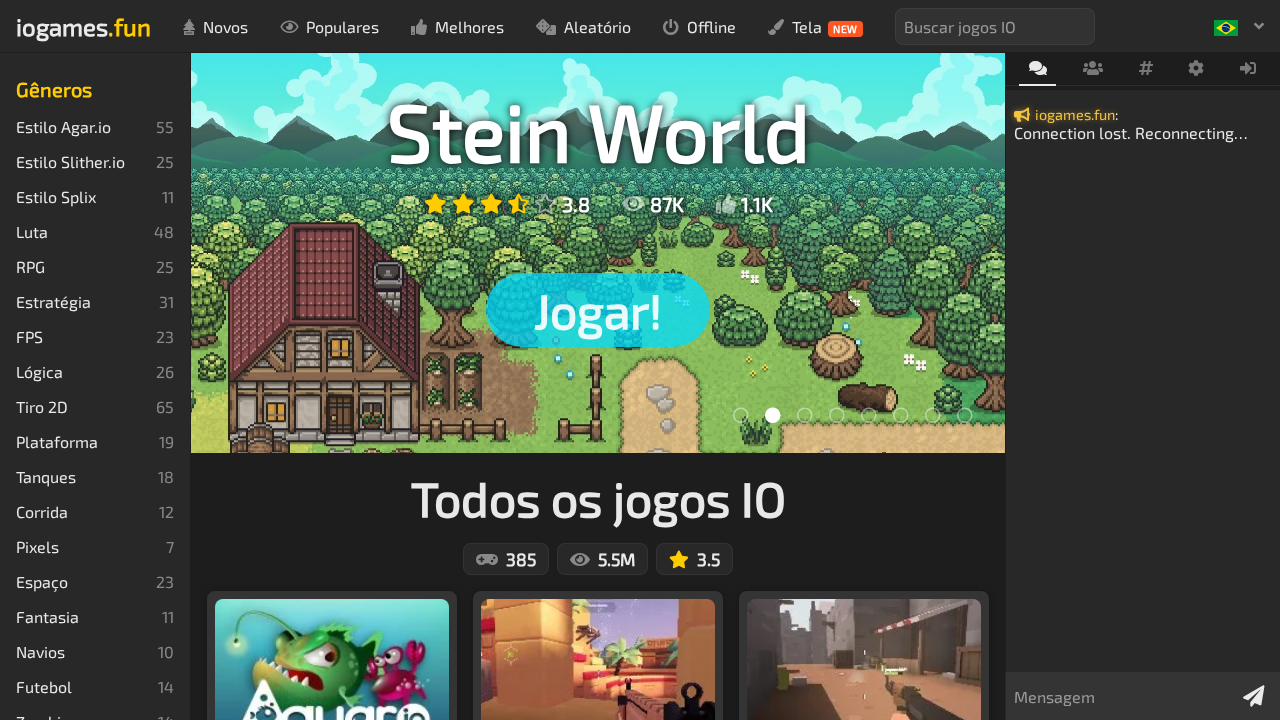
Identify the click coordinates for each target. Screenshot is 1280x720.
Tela (825, 26)
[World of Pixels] (869, 414)
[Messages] (1037, 69)
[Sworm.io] (837, 414)
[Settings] (1196, 69)
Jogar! (598, 310)
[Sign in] (1248, 69)
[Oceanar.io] (965, 414)
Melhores (469, 26)
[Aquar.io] (805, 414)
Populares (342, 26)
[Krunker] (741, 414)
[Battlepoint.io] (901, 414)
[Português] (1239, 26)
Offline (711, 26)
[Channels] (1145, 69)
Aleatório (597, 26)
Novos (225, 26)
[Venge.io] (933, 414)
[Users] (1092, 69)
